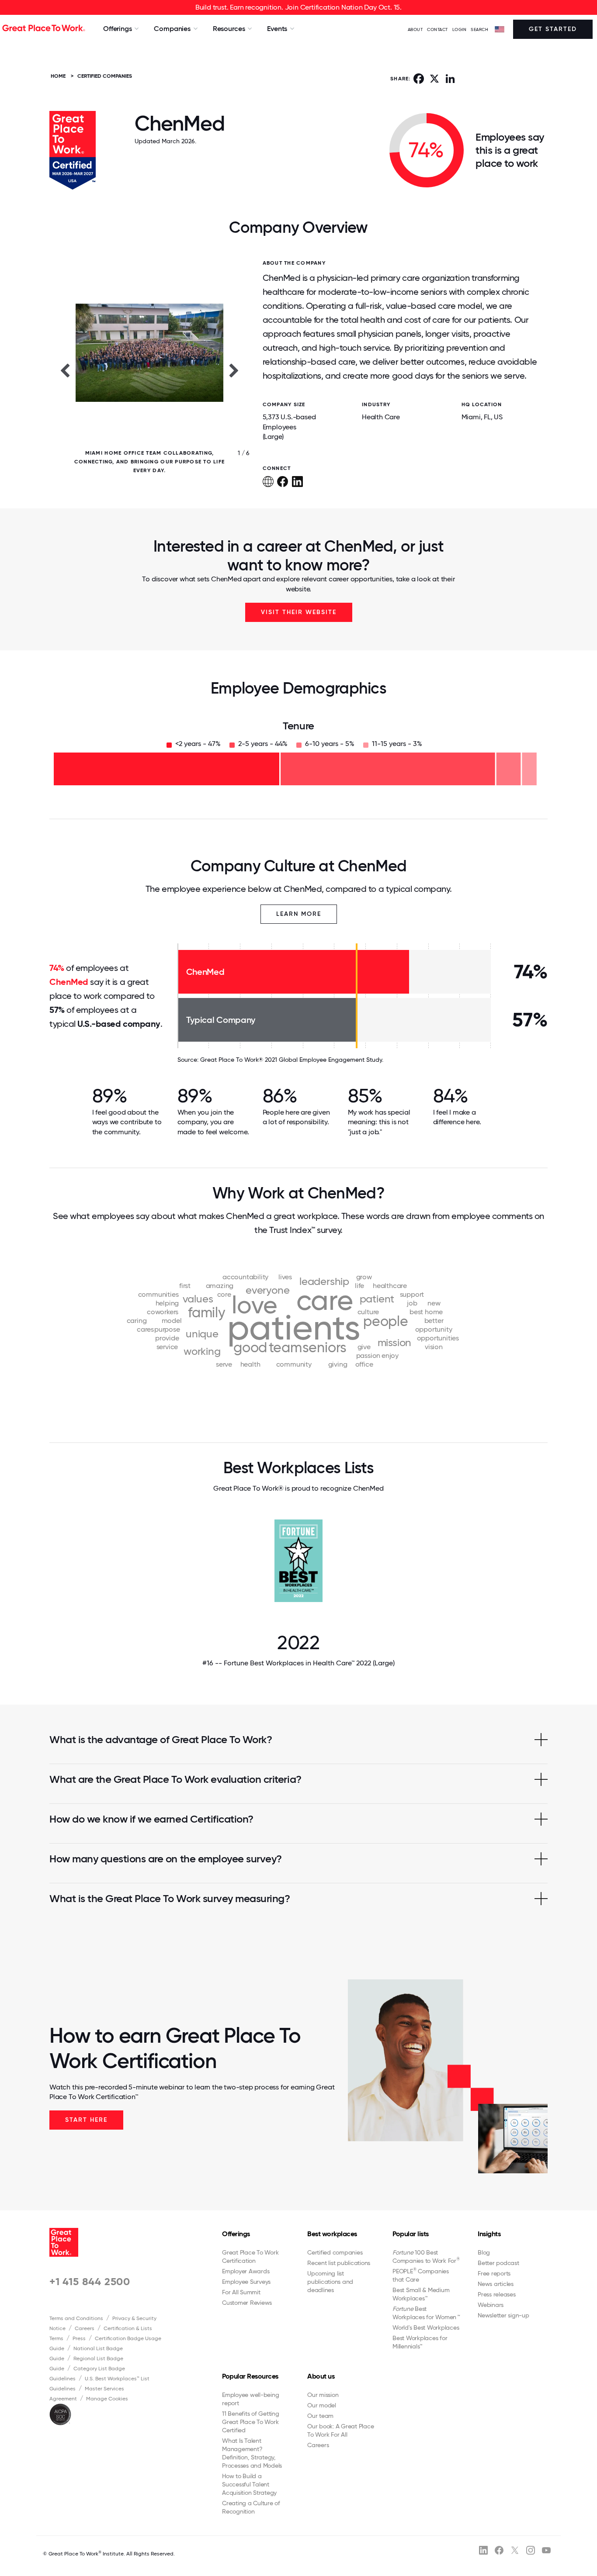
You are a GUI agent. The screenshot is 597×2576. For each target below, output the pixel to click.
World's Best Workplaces (426, 2327)
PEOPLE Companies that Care (421, 2275)
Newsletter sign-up (503, 2315)
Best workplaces (332, 2234)
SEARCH (479, 29)
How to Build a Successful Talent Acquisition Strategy (249, 2484)
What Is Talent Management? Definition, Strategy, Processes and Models (252, 2453)
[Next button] (234, 370)
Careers (85, 2328)
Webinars (491, 2305)
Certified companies (335, 2252)
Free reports (494, 2273)
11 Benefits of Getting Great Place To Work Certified (251, 2422)
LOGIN (460, 29)
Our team (320, 2416)
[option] (149, 370)
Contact (437, 29)
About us (321, 2376)
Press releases (497, 2294)
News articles (496, 2284)
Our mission (323, 2395)
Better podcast (498, 2263)
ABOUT (415, 29)
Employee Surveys (246, 2282)
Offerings (236, 2234)
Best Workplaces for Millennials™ (420, 2342)
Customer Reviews (247, 2303)
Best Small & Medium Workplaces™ (421, 2294)
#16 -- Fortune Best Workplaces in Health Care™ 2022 (298, 1663)
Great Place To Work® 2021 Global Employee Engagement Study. (292, 1060)
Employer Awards (246, 2271)
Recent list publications (339, 2263)
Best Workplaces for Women (426, 2313)
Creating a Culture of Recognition (251, 2507)
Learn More (299, 914)
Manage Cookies (107, 2399)
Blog (484, 2252)
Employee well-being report (250, 2399)
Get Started (553, 29)
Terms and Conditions (76, 2318)
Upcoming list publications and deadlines (330, 2282)
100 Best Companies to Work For (426, 2257)
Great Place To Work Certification (250, 2257)
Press (79, 2338)
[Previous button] (65, 370)
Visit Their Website (299, 612)
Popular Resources (250, 2376)
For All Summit (241, 2292)
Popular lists (411, 2234)
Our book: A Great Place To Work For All (340, 2430)
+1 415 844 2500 (90, 2281)
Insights (489, 2234)
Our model (322, 2405)
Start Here (86, 2120)
